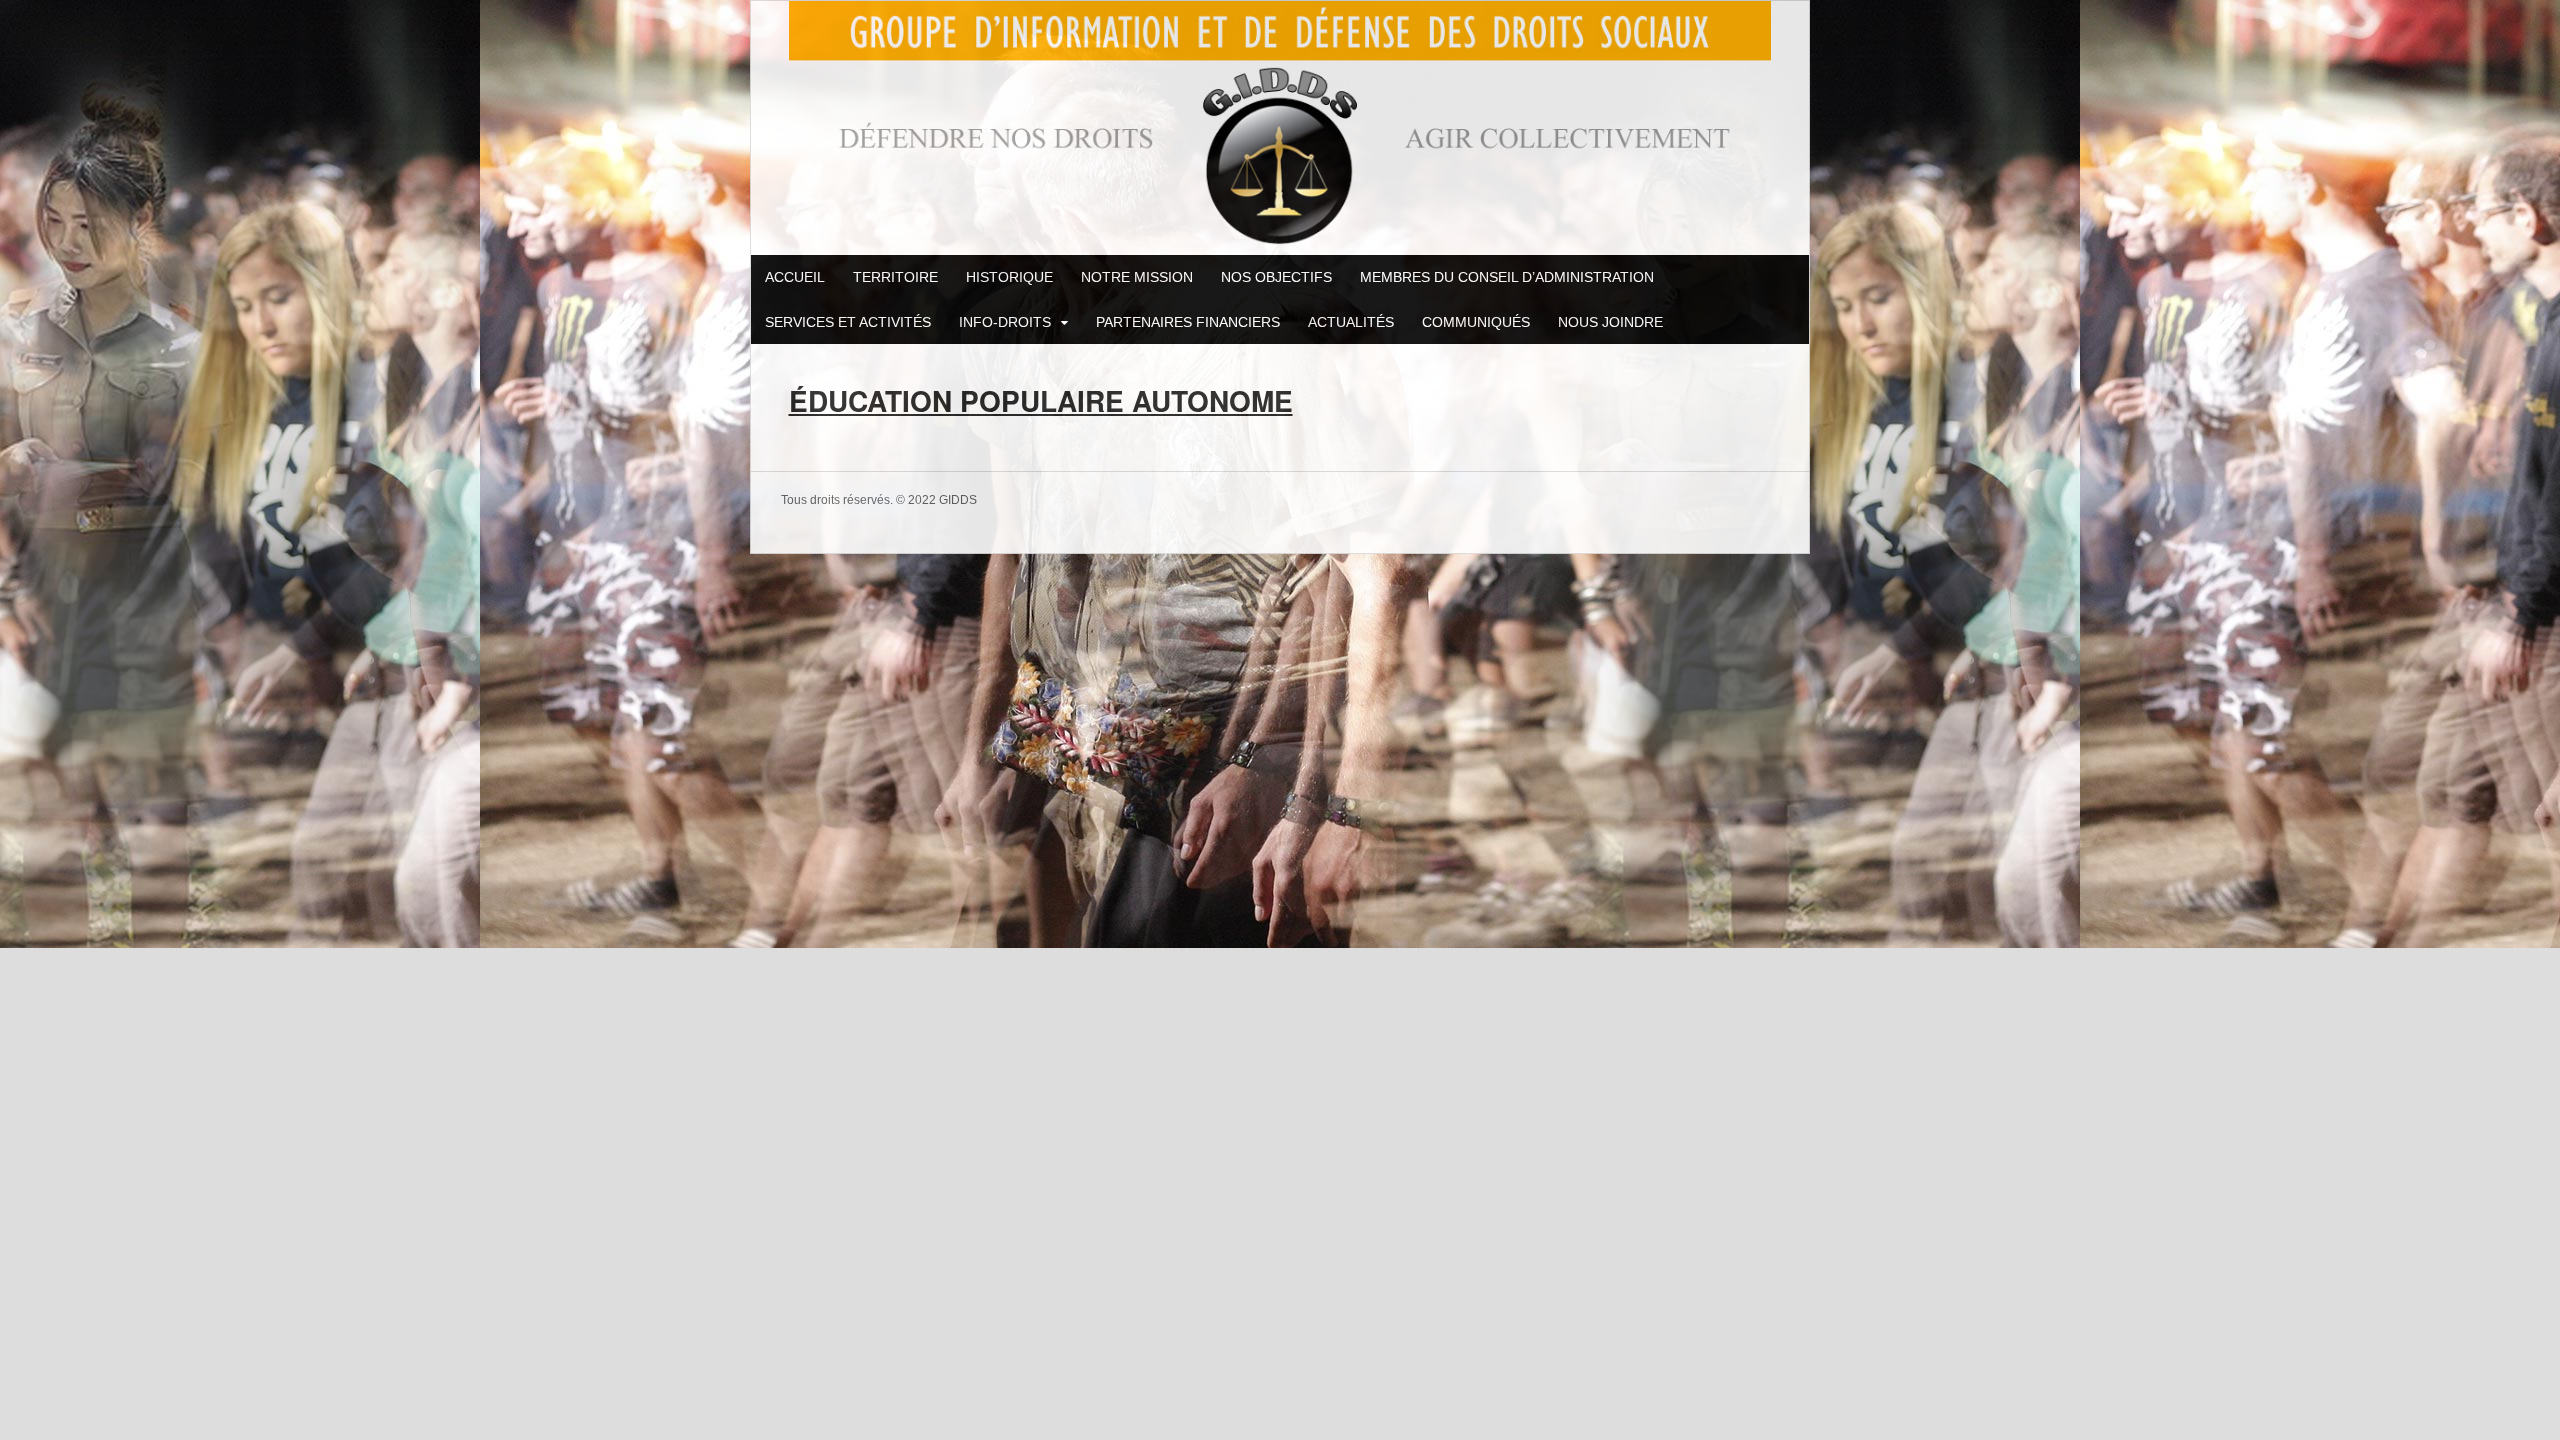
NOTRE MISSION (1137, 277)
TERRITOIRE (895, 277)
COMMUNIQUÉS (1476, 322)
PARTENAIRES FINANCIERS (1188, 322)
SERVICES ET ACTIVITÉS (848, 322)
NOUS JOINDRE (1610, 322)
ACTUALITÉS (1351, 322)
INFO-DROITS (1005, 322)
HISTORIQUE (1009, 277)
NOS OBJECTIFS (1276, 277)
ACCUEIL (795, 277)
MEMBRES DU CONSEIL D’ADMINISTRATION (1507, 277)
